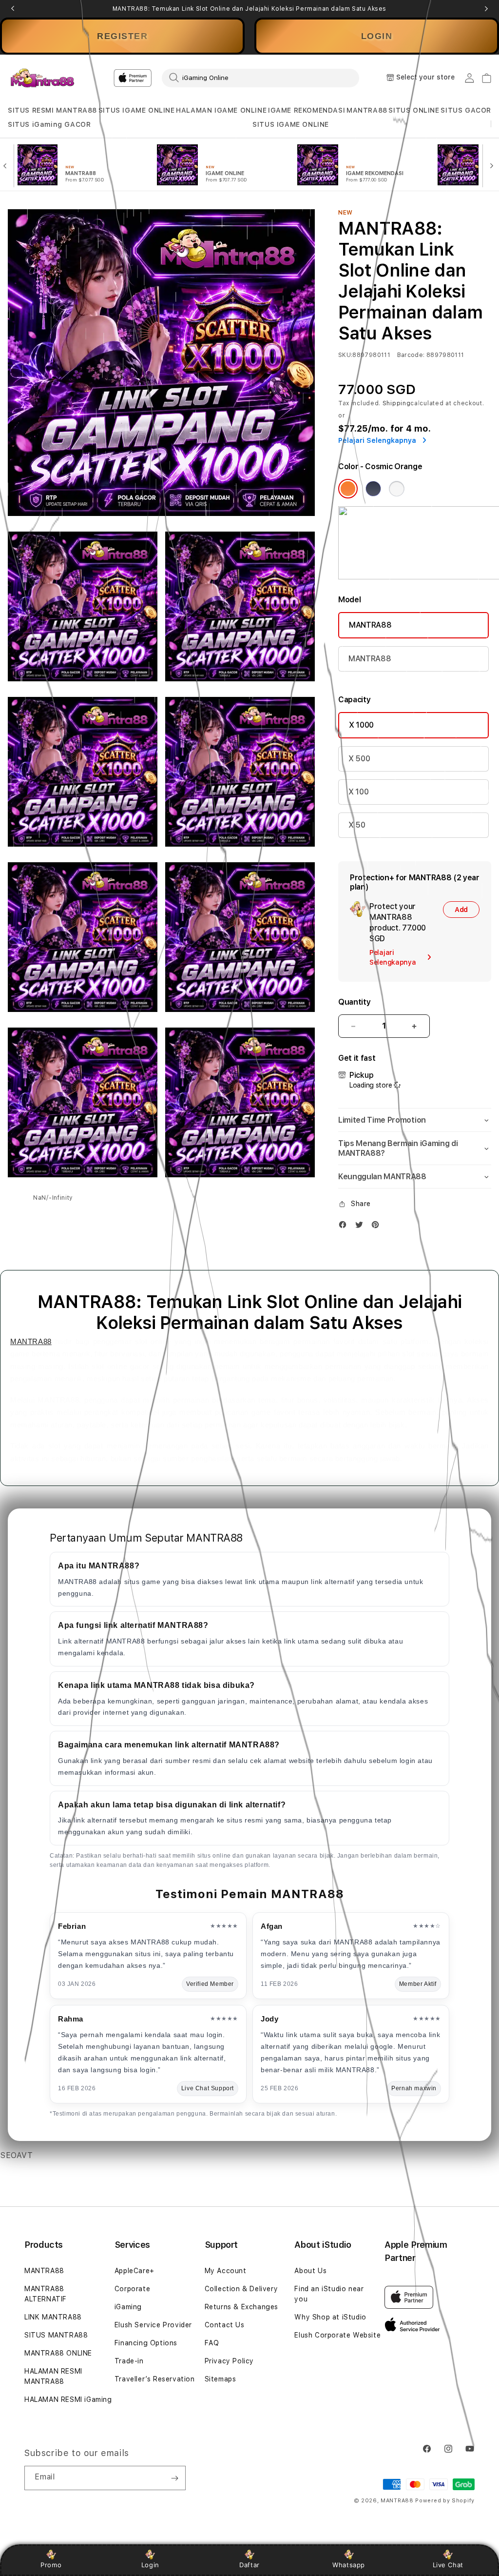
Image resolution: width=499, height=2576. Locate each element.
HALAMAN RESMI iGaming (68, 2399)
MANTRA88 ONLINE (58, 2353)
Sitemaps (221, 2379)
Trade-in (129, 2361)
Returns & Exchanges (241, 2307)
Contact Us (225, 2325)
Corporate (132, 2289)
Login (150, 2565)
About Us (310, 2271)
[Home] (42, 78)
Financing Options (146, 2343)
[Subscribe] (174, 2478)
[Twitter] (362, 1227)
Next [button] (486, 9)
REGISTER (122, 36)
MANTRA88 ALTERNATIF (46, 2294)
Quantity (354, 1002)
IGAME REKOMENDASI (307, 110)
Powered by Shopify (445, 2501)
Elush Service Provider (153, 2325)
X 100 (358, 792)
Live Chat (448, 2565)
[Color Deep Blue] (373, 489)
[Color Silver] (397, 489)
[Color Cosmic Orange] (348, 489)
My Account (226, 2271)
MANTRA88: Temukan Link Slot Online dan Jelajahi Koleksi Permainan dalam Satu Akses (249, 9)
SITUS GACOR (466, 110)
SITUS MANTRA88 (56, 2335)
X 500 (359, 759)
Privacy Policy (229, 2361)
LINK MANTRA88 (53, 2317)
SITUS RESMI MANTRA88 (52, 110)
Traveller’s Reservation (155, 2379)
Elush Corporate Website (337, 2335)
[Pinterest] (378, 1227)
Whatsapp (349, 2565)
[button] (52, 110)
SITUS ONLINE (414, 110)
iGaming (128, 2307)
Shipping (397, 403)
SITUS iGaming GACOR (49, 124)
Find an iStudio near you (329, 2294)
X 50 (357, 825)
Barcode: (411, 355)
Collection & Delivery (241, 2289)
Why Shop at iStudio (330, 2317)
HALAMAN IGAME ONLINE (221, 110)
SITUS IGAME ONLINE (137, 110)
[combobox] (260, 78)
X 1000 (361, 725)
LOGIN (377, 36)
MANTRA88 (367, 110)
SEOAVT (17, 2155)
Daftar (249, 2565)
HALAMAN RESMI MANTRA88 (53, 2376)
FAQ (212, 2343)
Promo (51, 2565)
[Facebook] (345, 1227)
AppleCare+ (134, 2271)
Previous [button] (13, 9)
